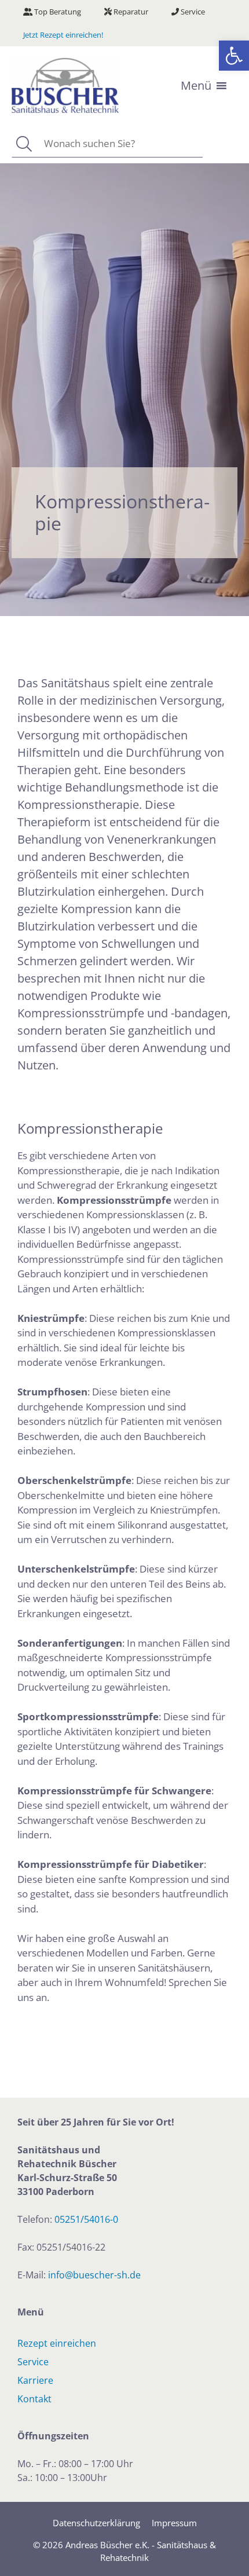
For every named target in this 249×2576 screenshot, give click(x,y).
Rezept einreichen (57, 2343)
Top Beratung (57, 12)
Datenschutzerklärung (96, 2523)
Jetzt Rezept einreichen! (63, 35)
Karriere (35, 2380)
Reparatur (130, 12)
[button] (234, 56)
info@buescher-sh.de (94, 2275)
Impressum (174, 2523)
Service (192, 12)
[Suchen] (23, 144)
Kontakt (34, 2399)
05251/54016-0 (86, 2219)
